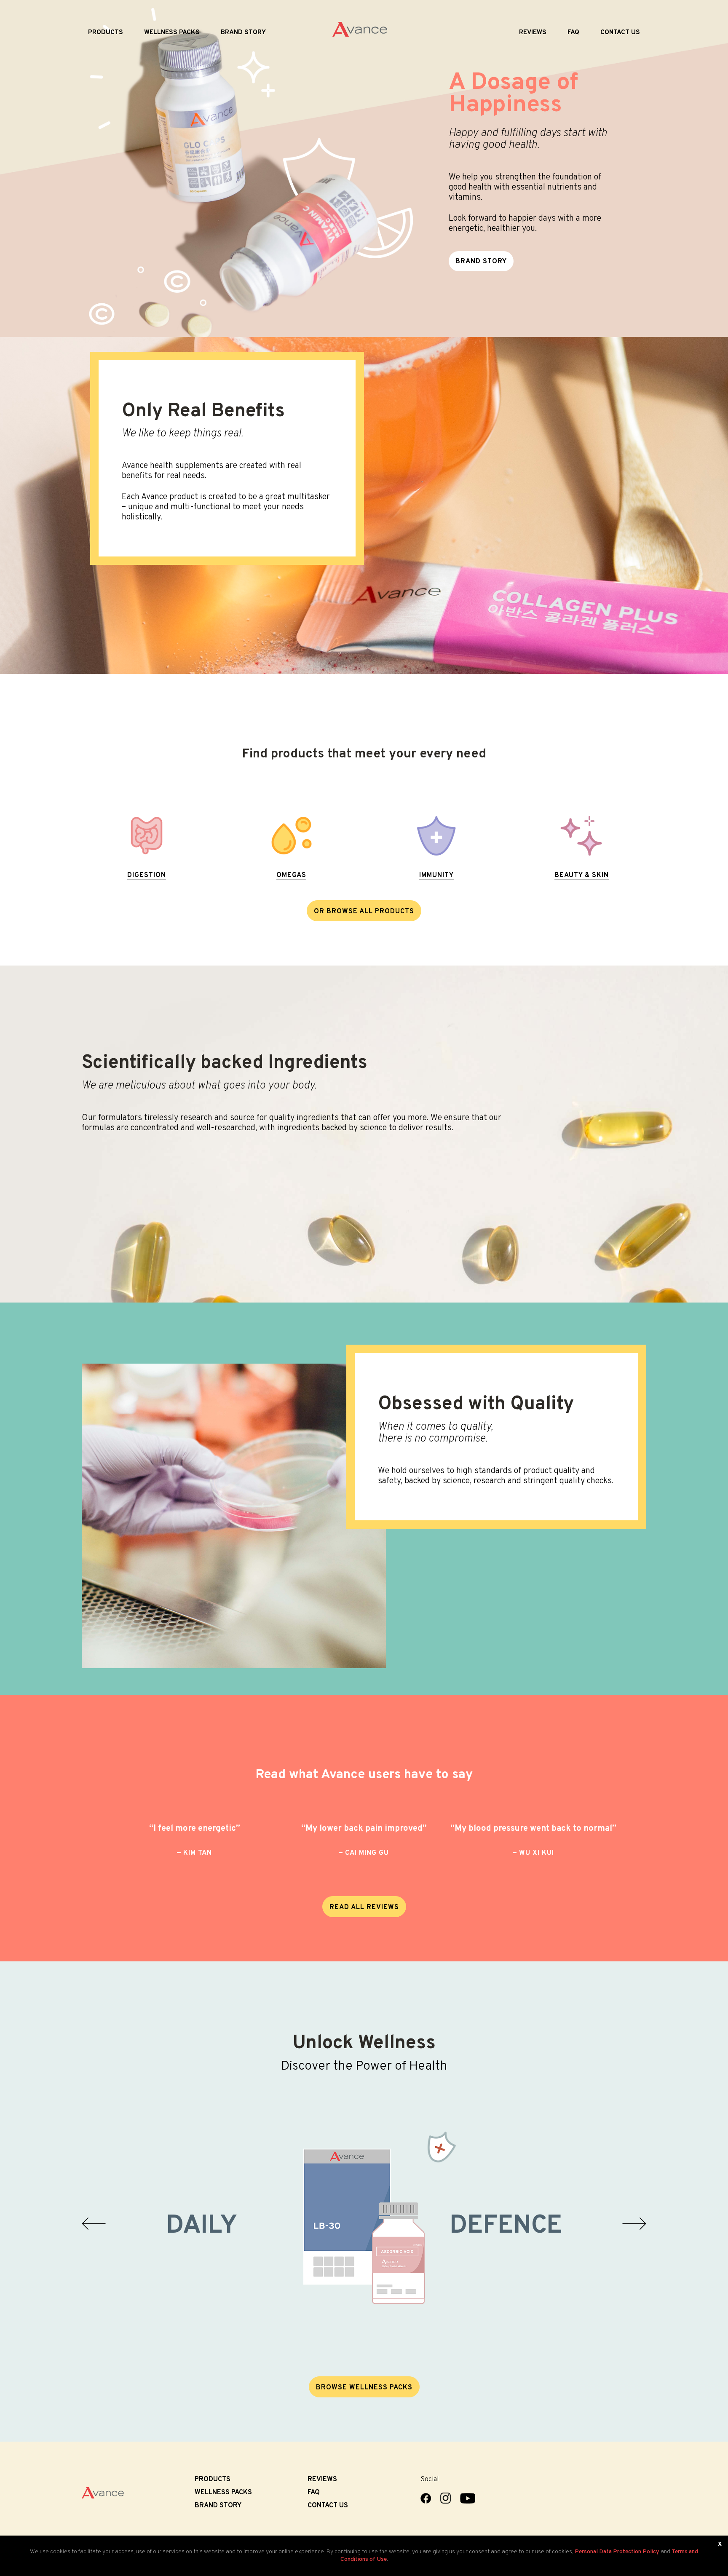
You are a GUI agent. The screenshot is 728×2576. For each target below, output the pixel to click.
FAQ (573, 32)
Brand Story (243, 32)
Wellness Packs (172, 32)
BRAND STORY (481, 262)
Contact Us (620, 32)
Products (106, 32)
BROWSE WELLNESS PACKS (364, 2388)
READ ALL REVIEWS (364, 1907)
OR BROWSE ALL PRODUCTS (364, 912)
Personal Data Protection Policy (617, 2552)
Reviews (533, 32)
